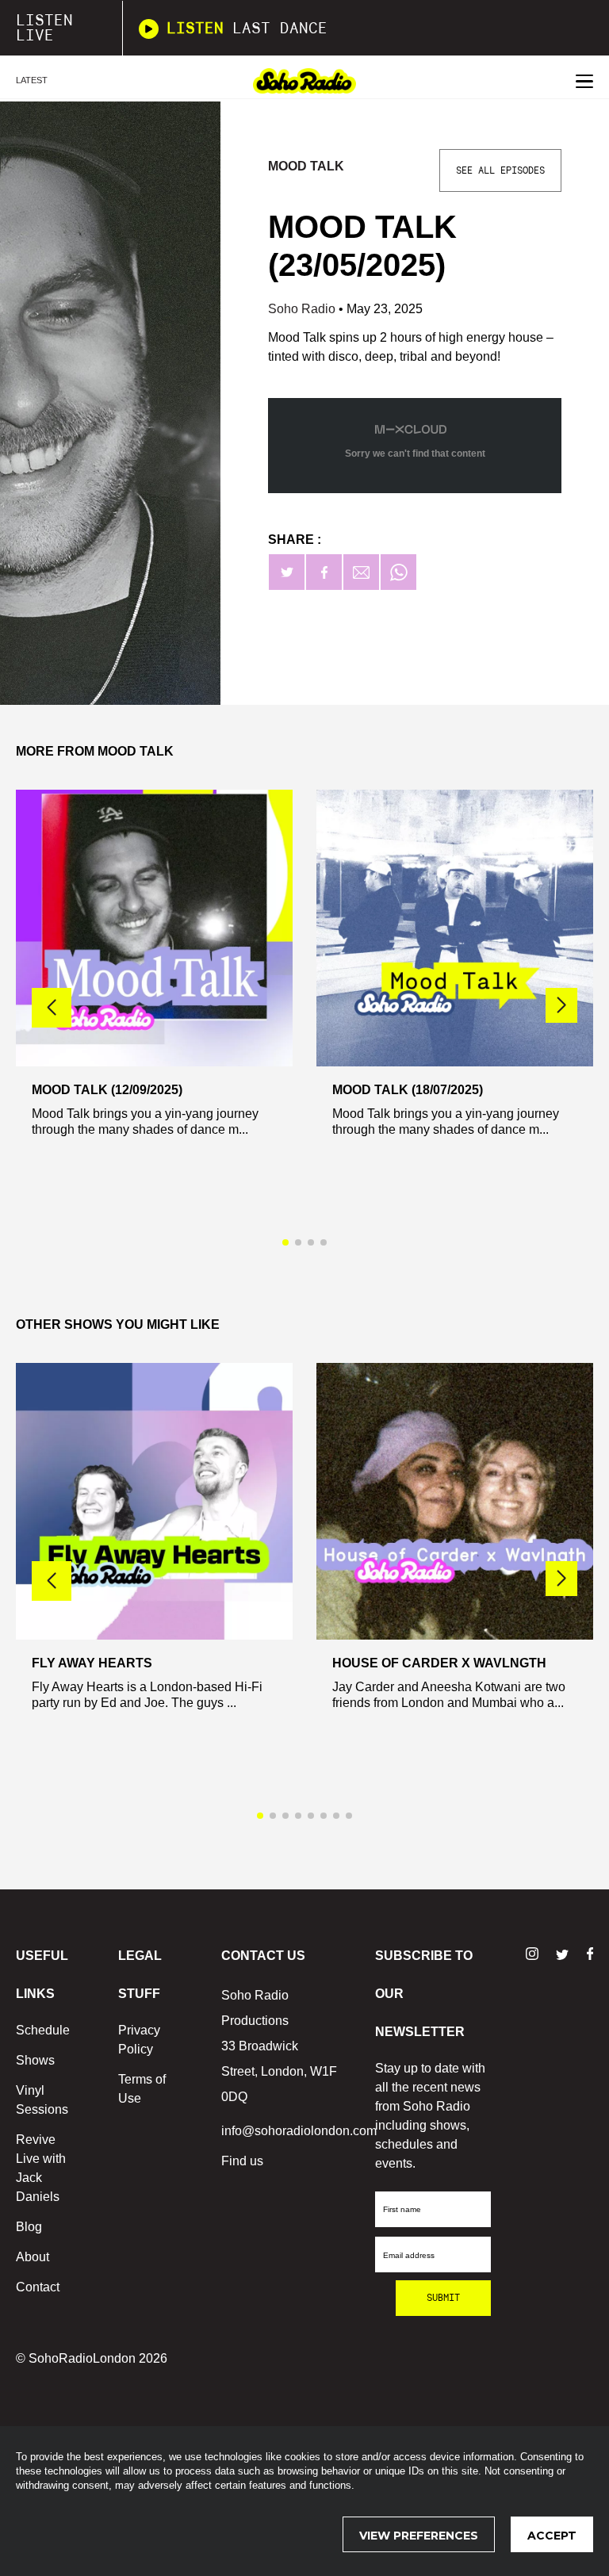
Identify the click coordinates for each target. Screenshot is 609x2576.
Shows (35, 2060)
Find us (242, 2161)
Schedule (43, 2030)
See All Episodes (500, 170)
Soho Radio (303, 309)
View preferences (419, 2536)
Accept (552, 2536)
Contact (38, 2287)
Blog (29, 2227)
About (33, 2257)
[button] (561, 1005)
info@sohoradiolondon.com (299, 2131)
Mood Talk (306, 166)
